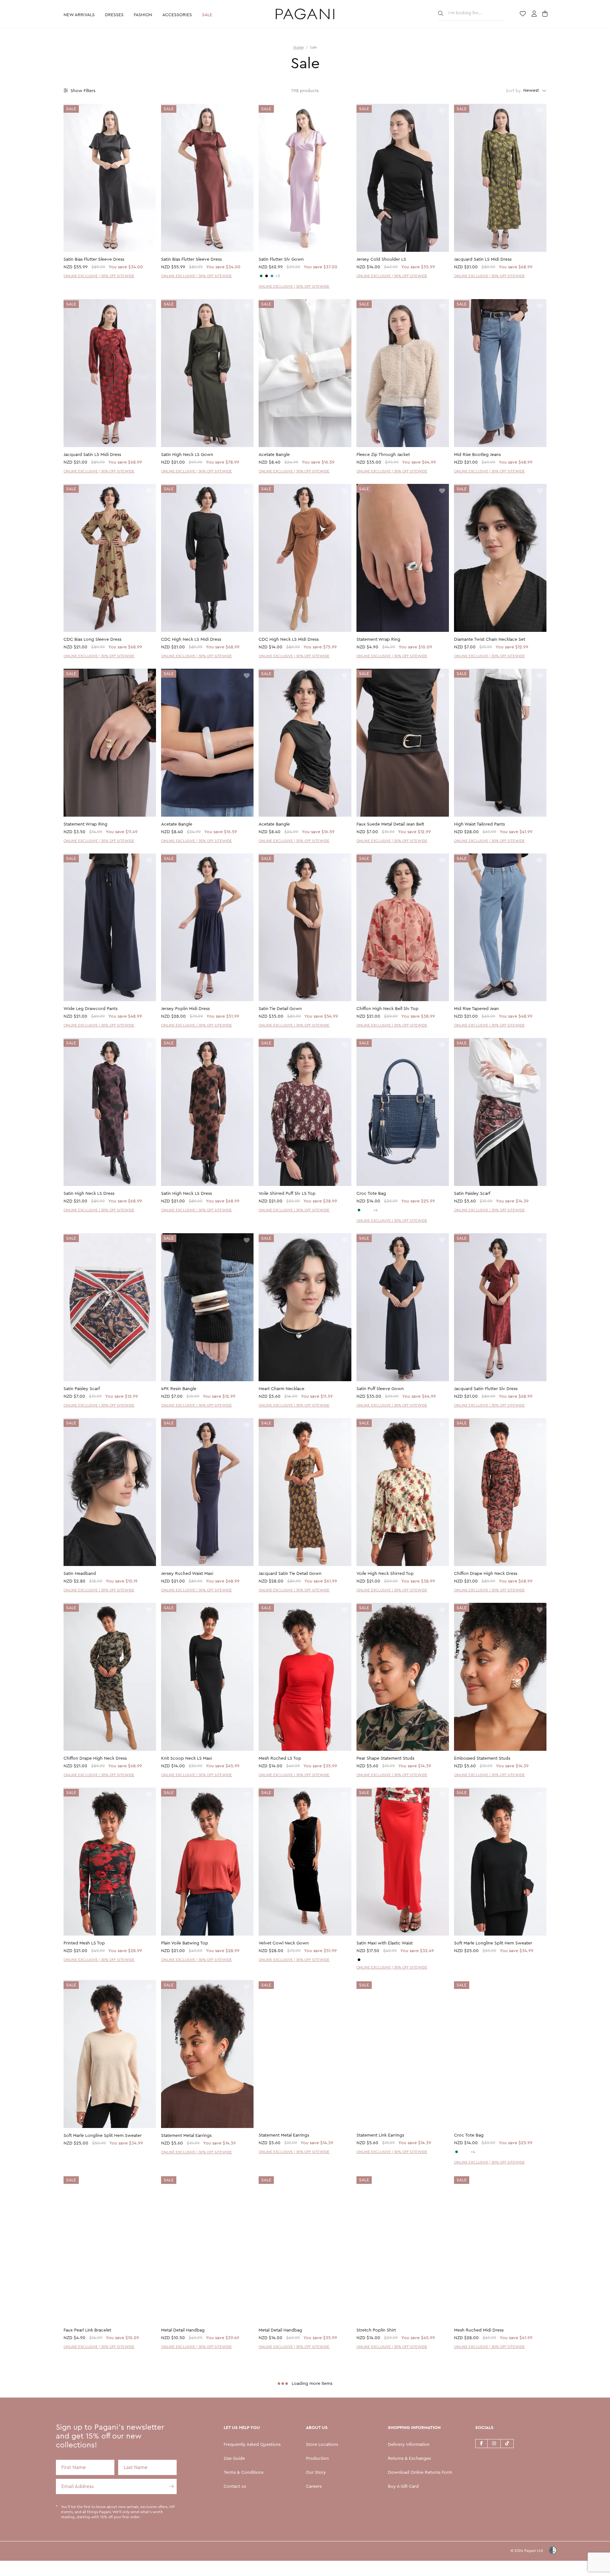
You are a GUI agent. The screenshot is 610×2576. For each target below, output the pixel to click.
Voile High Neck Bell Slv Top (92, 2515)
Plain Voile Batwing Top (185, 1943)
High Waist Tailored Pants (479, 824)
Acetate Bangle (274, 455)
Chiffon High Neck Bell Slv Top (387, 1009)
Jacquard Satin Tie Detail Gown (290, 1574)
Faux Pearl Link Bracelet (87, 2331)
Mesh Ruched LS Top (280, 1758)
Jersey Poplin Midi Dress (185, 1009)
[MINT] (359, 1210)
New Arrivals (79, 15)
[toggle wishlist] (149, 111)
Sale (207, 15)
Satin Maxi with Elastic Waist (385, 1943)
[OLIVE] (261, 276)
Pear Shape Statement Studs (385, 1758)
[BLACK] (267, 276)
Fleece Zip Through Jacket (383, 455)
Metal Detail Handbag (183, 2331)
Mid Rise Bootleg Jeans (477, 455)
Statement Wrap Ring (378, 639)
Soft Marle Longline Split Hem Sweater (493, 1943)
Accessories (177, 15)
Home (298, 47)
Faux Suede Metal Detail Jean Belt (390, 824)
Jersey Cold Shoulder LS (381, 259)
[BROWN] (370, 1210)
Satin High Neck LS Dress (89, 1194)
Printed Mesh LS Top (84, 1943)
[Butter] (364, 1960)
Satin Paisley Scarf (472, 1194)
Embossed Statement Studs (482, 1758)
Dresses (114, 15)
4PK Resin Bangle (179, 1389)
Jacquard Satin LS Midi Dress (483, 259)
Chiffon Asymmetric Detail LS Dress (197, 2515)
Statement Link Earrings (380, 2136)
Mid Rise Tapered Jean (476, 1009)
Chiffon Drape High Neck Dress (486, 1574)
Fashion (143, 15)
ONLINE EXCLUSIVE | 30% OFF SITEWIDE (99, 276)
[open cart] (546, 14)
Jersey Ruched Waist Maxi (187, 1574)
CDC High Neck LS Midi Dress (191, 639)
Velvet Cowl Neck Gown (284, 1943)
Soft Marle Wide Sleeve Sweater (291, 2515)
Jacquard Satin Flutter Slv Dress (486, 1389)
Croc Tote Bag (371, 1194)
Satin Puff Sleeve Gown (380, 1389)
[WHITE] (364, 1210)
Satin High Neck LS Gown (187, 455)
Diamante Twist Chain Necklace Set (490, 639)
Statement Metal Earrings (186, 2136)
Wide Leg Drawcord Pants (91, 1009)
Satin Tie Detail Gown (280, 1009)
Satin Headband (80, 1574)
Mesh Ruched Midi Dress (479, 2331)
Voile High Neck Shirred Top (385, 1574)
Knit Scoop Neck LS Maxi (186, 1758)
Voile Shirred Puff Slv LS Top (287, 1194)
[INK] (272, 276)
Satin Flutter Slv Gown (281, 259)
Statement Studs (471, 2515)
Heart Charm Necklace (281, 1389)
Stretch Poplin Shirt (376, 2331)
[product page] (110, 178)
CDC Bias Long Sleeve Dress (92, 639)
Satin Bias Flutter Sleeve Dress (94, 259)
